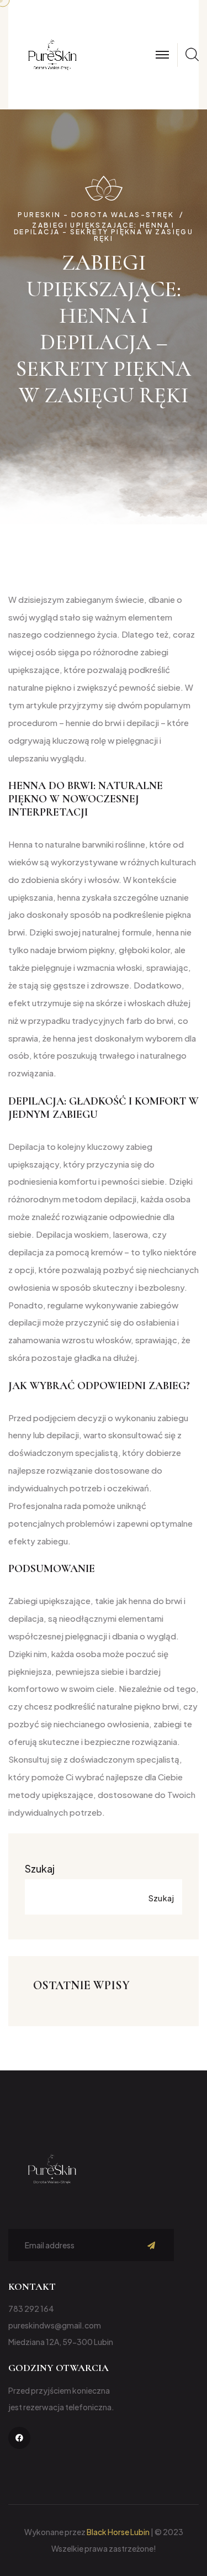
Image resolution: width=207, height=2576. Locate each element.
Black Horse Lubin (118, 2532)
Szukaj (40, 1868)
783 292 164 (31, 2309)
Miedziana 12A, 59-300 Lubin (61, 2342)
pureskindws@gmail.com (55, 2325)
